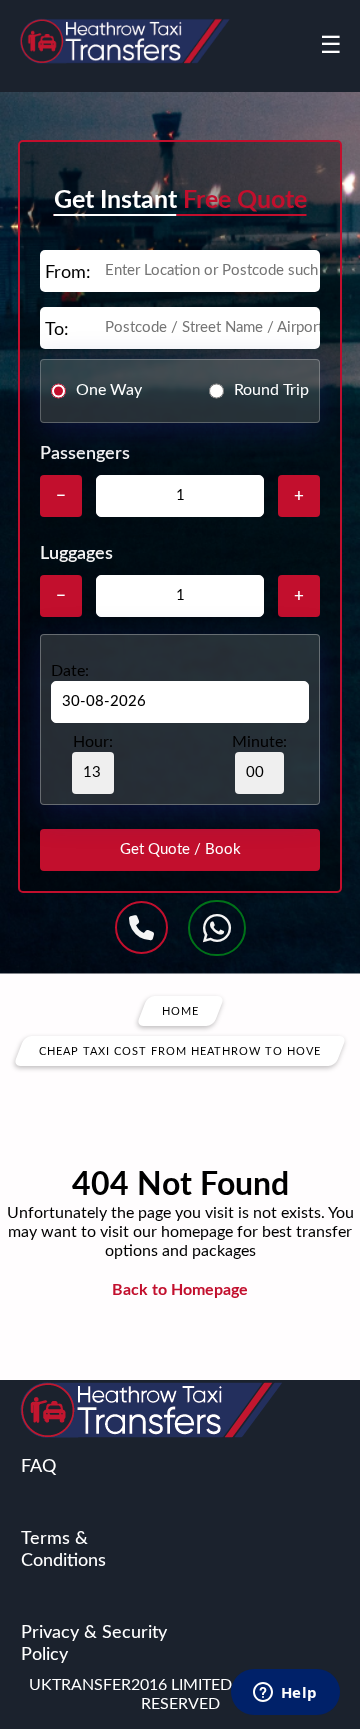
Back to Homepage (180, 1290)
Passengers (85, 454)
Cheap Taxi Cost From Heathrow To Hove (180, 1050)
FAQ (38, 1467)
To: (57, 330)
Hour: (93, 742)
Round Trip (271, 390)
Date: (70, 671)
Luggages (76, 554)
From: (68, 273)
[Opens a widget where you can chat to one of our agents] (285, 1694)
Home (180, 1010)
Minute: (259, 742)
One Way (109, 390)
